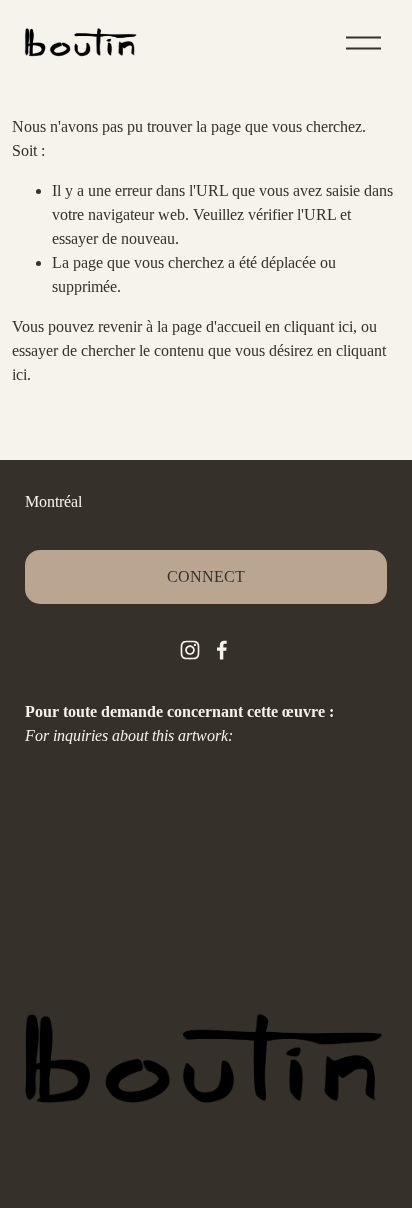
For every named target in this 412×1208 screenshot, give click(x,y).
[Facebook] (222, 650)
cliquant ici (318, 326)
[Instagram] (190, 650)
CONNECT (206, 576)
